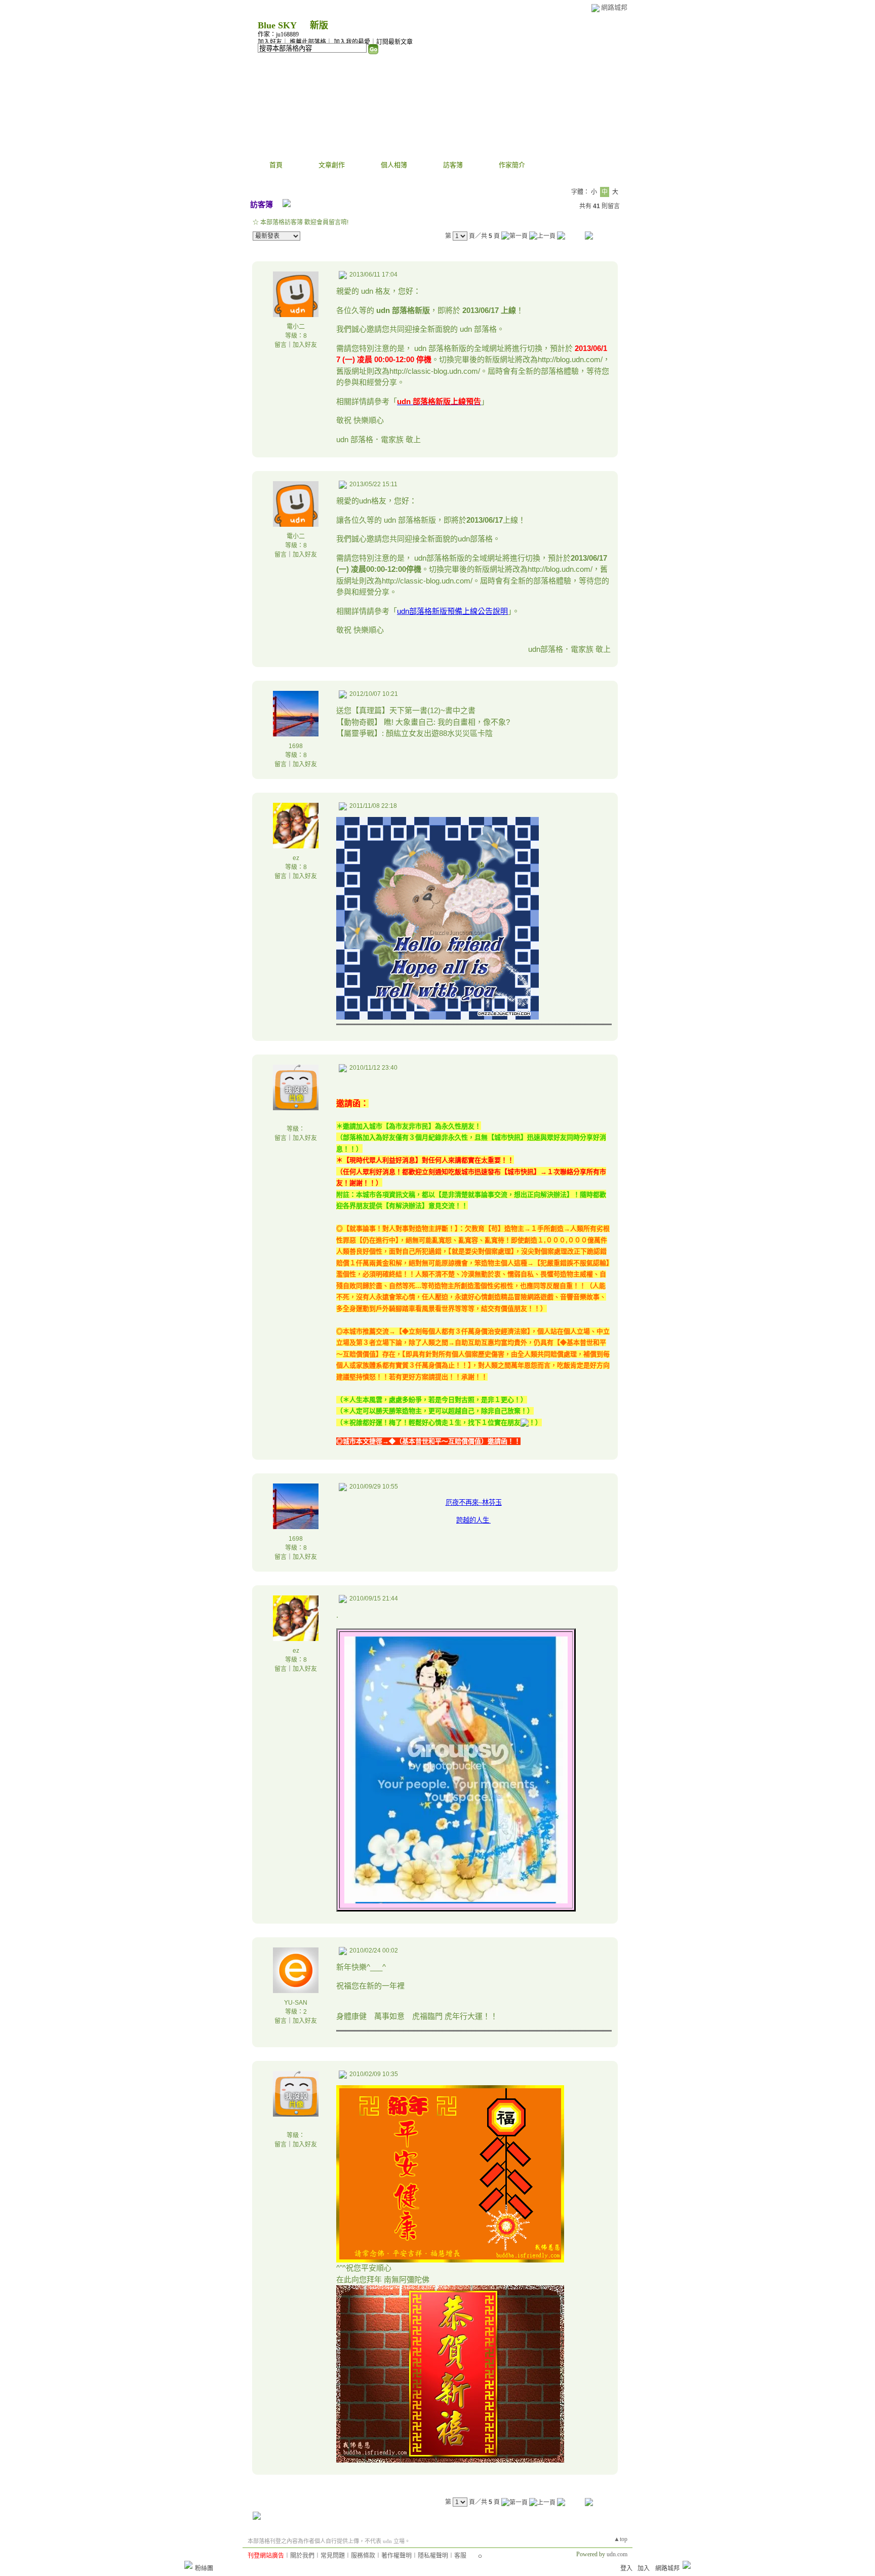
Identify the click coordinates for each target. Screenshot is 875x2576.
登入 (626, 2568)
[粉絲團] (188, 2565)
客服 (460, 2556)
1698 (296, 746)
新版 (319, 25)
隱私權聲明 (433, 2556)
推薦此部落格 (308, 42)
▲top (621, 2539)
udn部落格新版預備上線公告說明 (452, 611)
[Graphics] (437, 1017)
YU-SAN (296, 2003)
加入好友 (270, 42)
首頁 (276, 165)
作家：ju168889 (278, 34)
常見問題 (333, 2556)
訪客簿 (453, 165)
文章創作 (332, 165)
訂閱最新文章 (394, 42)
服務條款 (363, 2556)
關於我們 (302, 2556)
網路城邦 (614, 7)
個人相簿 (394, 165)
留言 (281, 345)
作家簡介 (512, 165)
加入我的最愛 (352, 42)
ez (296, 858)
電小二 (296, 327)
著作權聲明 (396, 2556)
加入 (644, 2568)
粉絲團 (204, 2568)
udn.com (617, 2554)
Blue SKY (277, 25)
